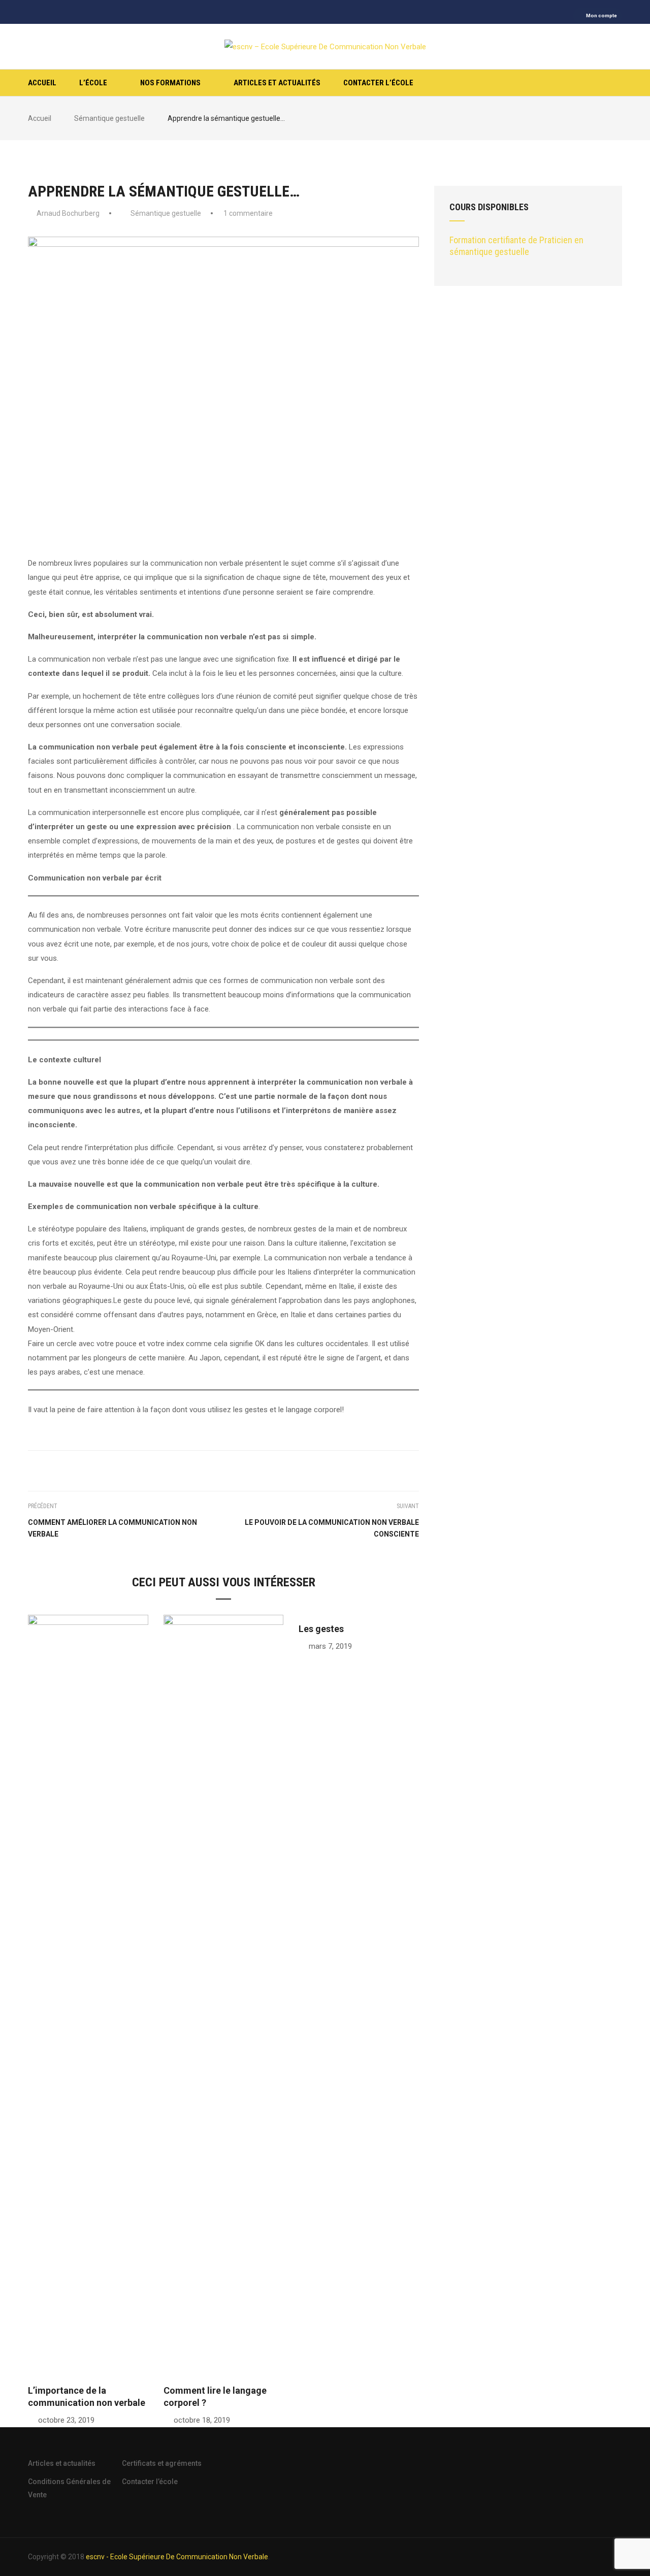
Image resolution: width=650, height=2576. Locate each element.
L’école (93, 83)
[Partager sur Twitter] (210, 1469)
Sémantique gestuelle (166, 213)
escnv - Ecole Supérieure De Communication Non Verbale (177, 2557)
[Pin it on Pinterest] (237, 1469)
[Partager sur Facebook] (196, 1469)
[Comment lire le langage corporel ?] (224, 1995)
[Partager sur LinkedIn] (251, 1469)
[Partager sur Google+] (223, 1469)
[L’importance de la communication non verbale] (88, 1995)
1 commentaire (248, 213)
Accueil (42, 83)
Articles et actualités (277, 83)
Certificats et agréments (162, 2463)
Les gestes (321, 1629)
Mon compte (602, 15)
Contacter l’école (378, 83)
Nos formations (170, 83)
